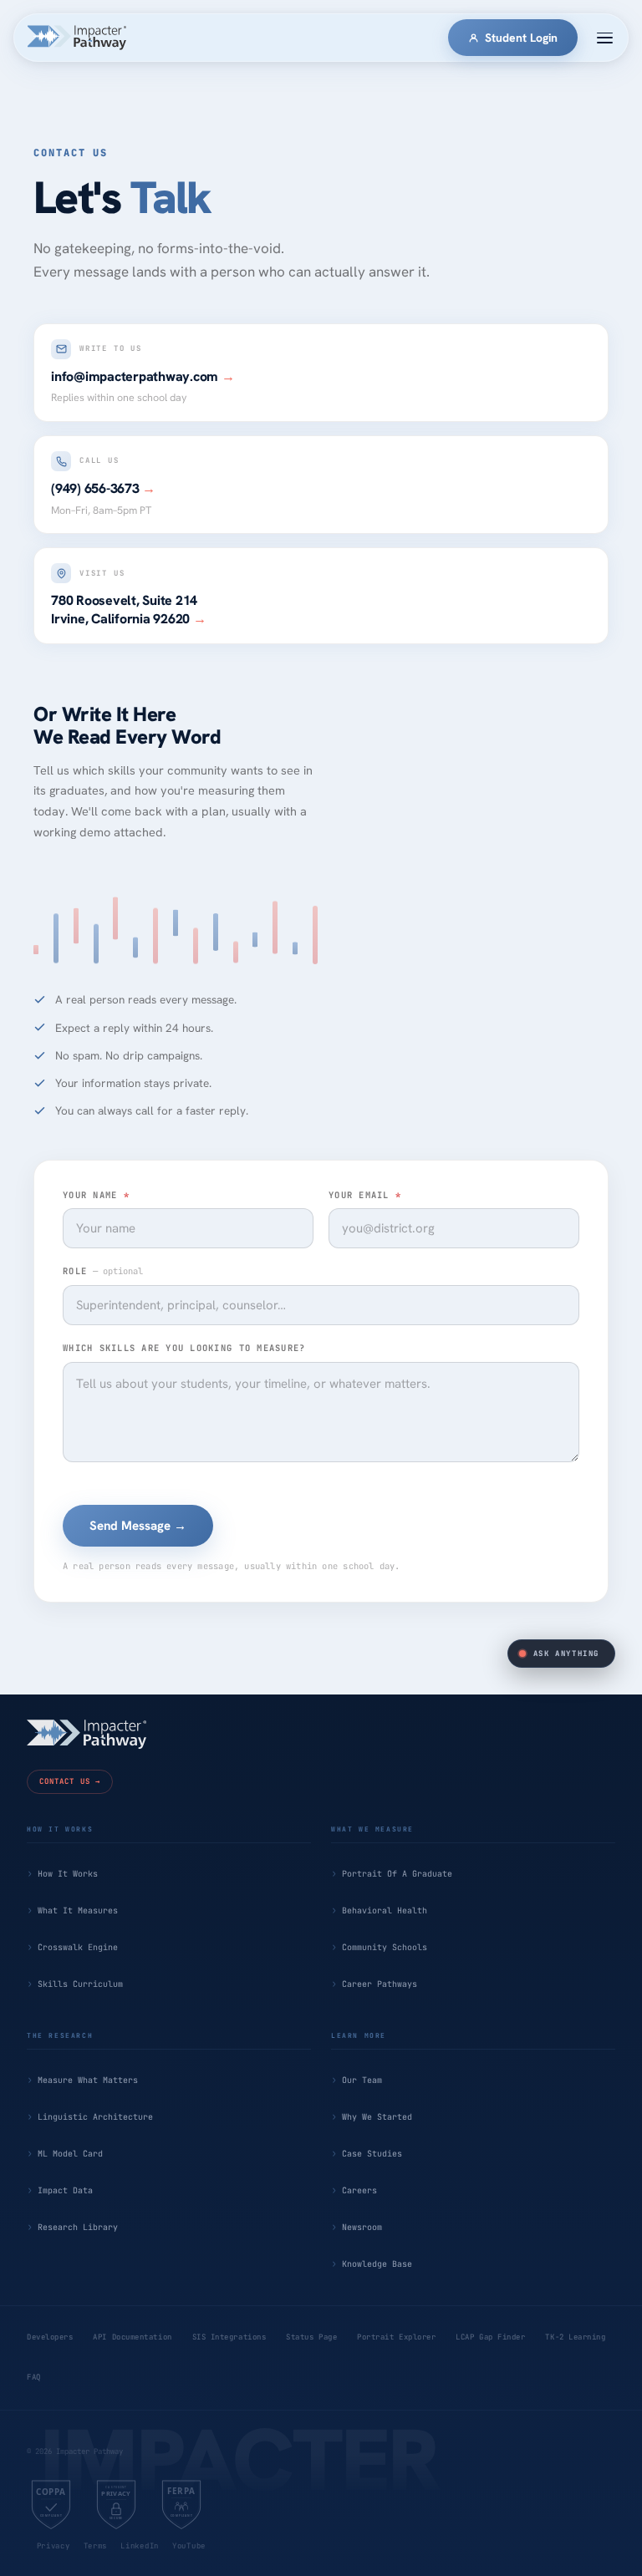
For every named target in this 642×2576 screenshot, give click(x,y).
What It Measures (78, 1910)
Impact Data (65, 2190)
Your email (365, 1195)
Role (103, 1271)
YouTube (189, 2546)
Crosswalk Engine (78, 1947)
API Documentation (132, 2337)
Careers (359, 2190)
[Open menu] (604, 38)
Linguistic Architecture (95, 2117)
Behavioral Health (385, 1910)
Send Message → (138, 1526)
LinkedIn (140, 2546)
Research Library (78, 2227)
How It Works (68, 1874)
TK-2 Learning (575, 2337)
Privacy (53, 2546)
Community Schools (385, 1947)
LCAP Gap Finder (490, 2337)
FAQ (34, 2377)
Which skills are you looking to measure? (184, 1348)
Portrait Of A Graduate (397, 1874)
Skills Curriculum (80, 1984)
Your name (96, 1195)
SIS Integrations (229, 2337)
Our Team (362, 2080)
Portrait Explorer (396, 2337)
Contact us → (70, 1781)
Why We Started (377, 2117)
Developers (50, 2337)
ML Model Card (70, 2154)
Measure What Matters (88, 2080)
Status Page (311, 2337)
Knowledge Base (377, 2264)
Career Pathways (380, 1984)
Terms (96, 2546)
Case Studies (372, 2154)
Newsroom (362, 2227)
